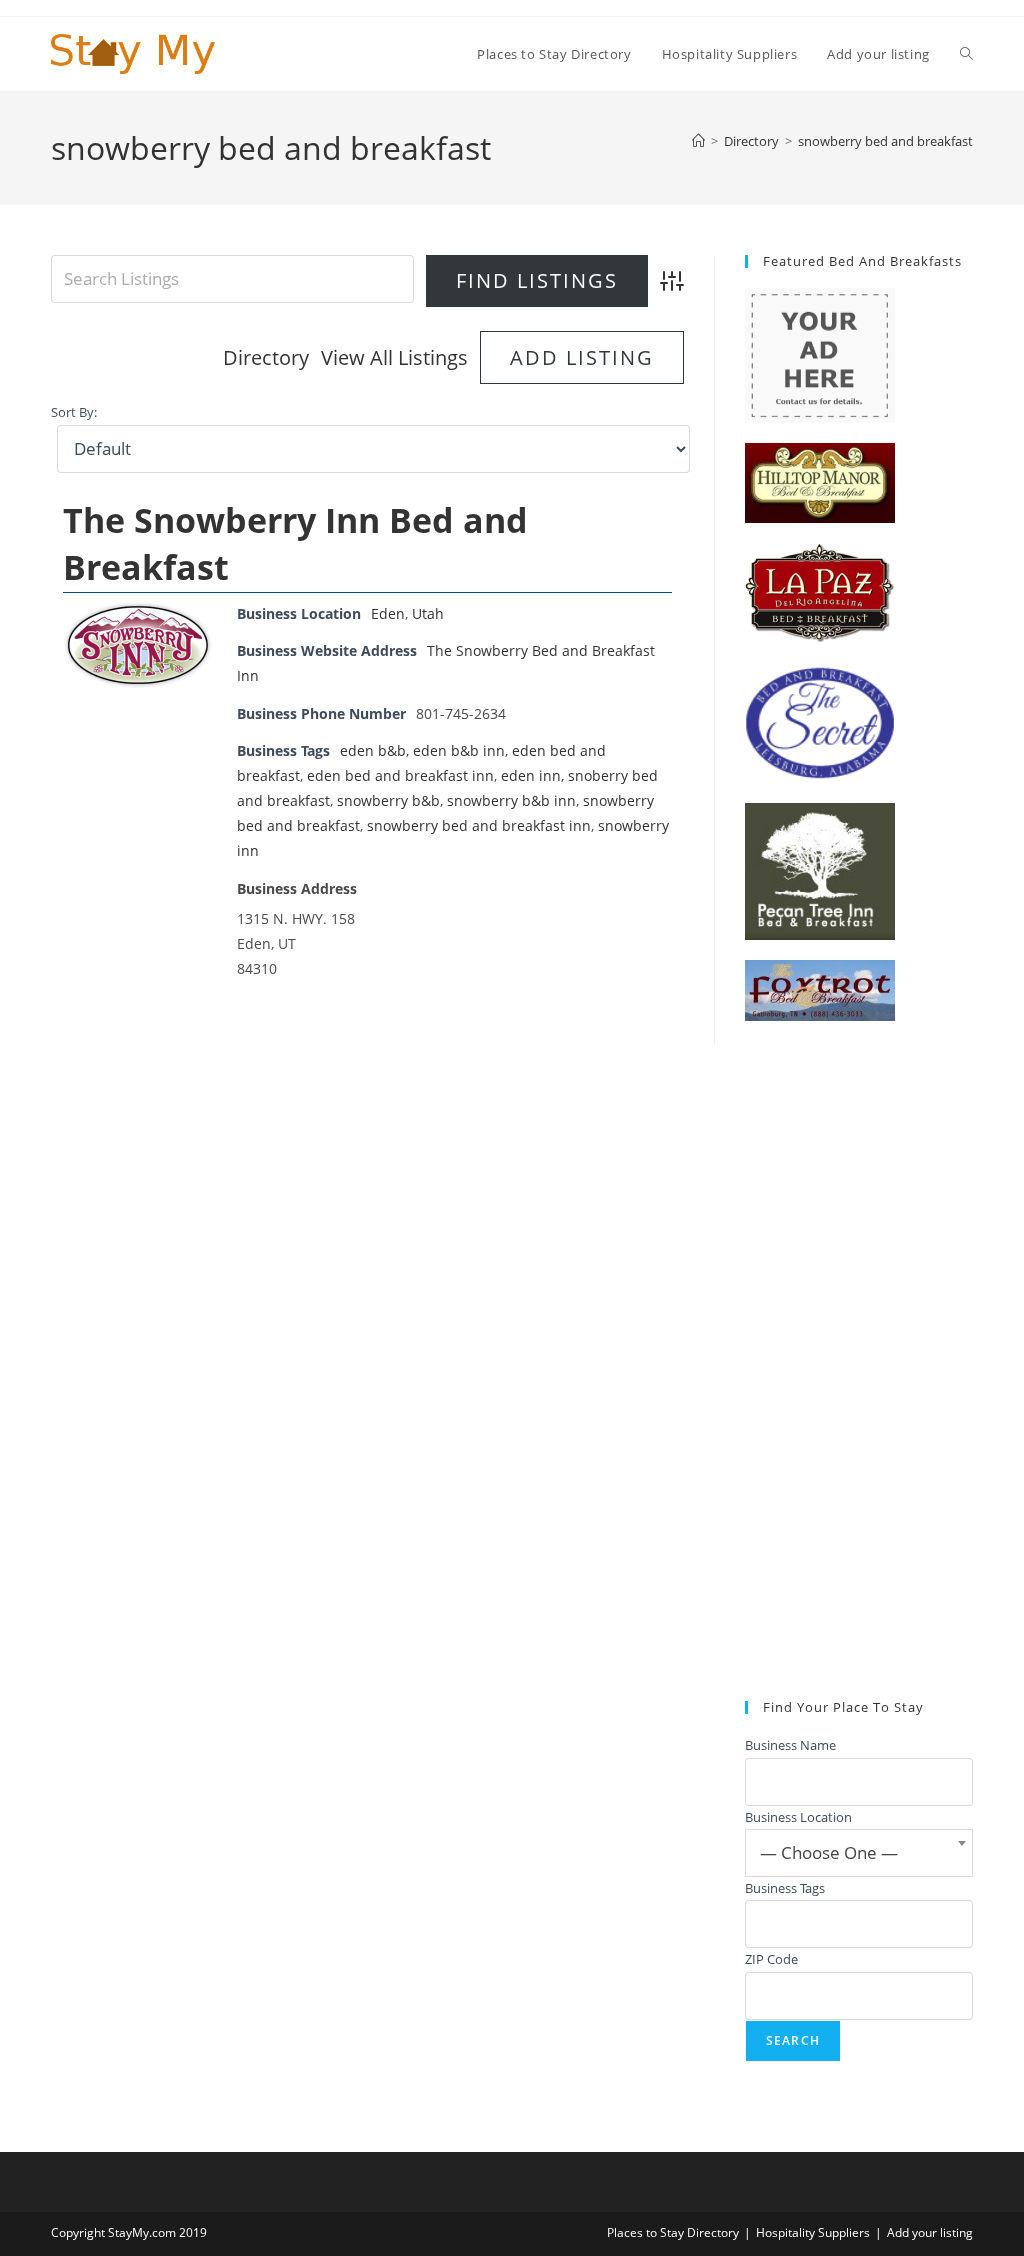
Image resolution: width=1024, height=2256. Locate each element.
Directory (266, 357)
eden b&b (373, 750)
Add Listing (582, 357)
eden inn (531, 775)
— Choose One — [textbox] (829, 1852)
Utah (428, 613)
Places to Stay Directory (673, 2232)
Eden (388, 613)
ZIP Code (771, 1959)
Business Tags (785, 1888)
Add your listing (930, 2232)
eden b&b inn (459, 750)
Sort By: (74, 412)
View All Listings (394, 357)
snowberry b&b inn (511, 800)
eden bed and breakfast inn (400, 775)
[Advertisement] (859, 1361)
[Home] (698, 141)
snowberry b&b (388, 800)
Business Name (790, 1745)
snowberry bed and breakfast (885, 141)
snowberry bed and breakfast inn (479, 825)
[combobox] (859, 1853)
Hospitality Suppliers (813, 2232)
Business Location (798, 1817)
